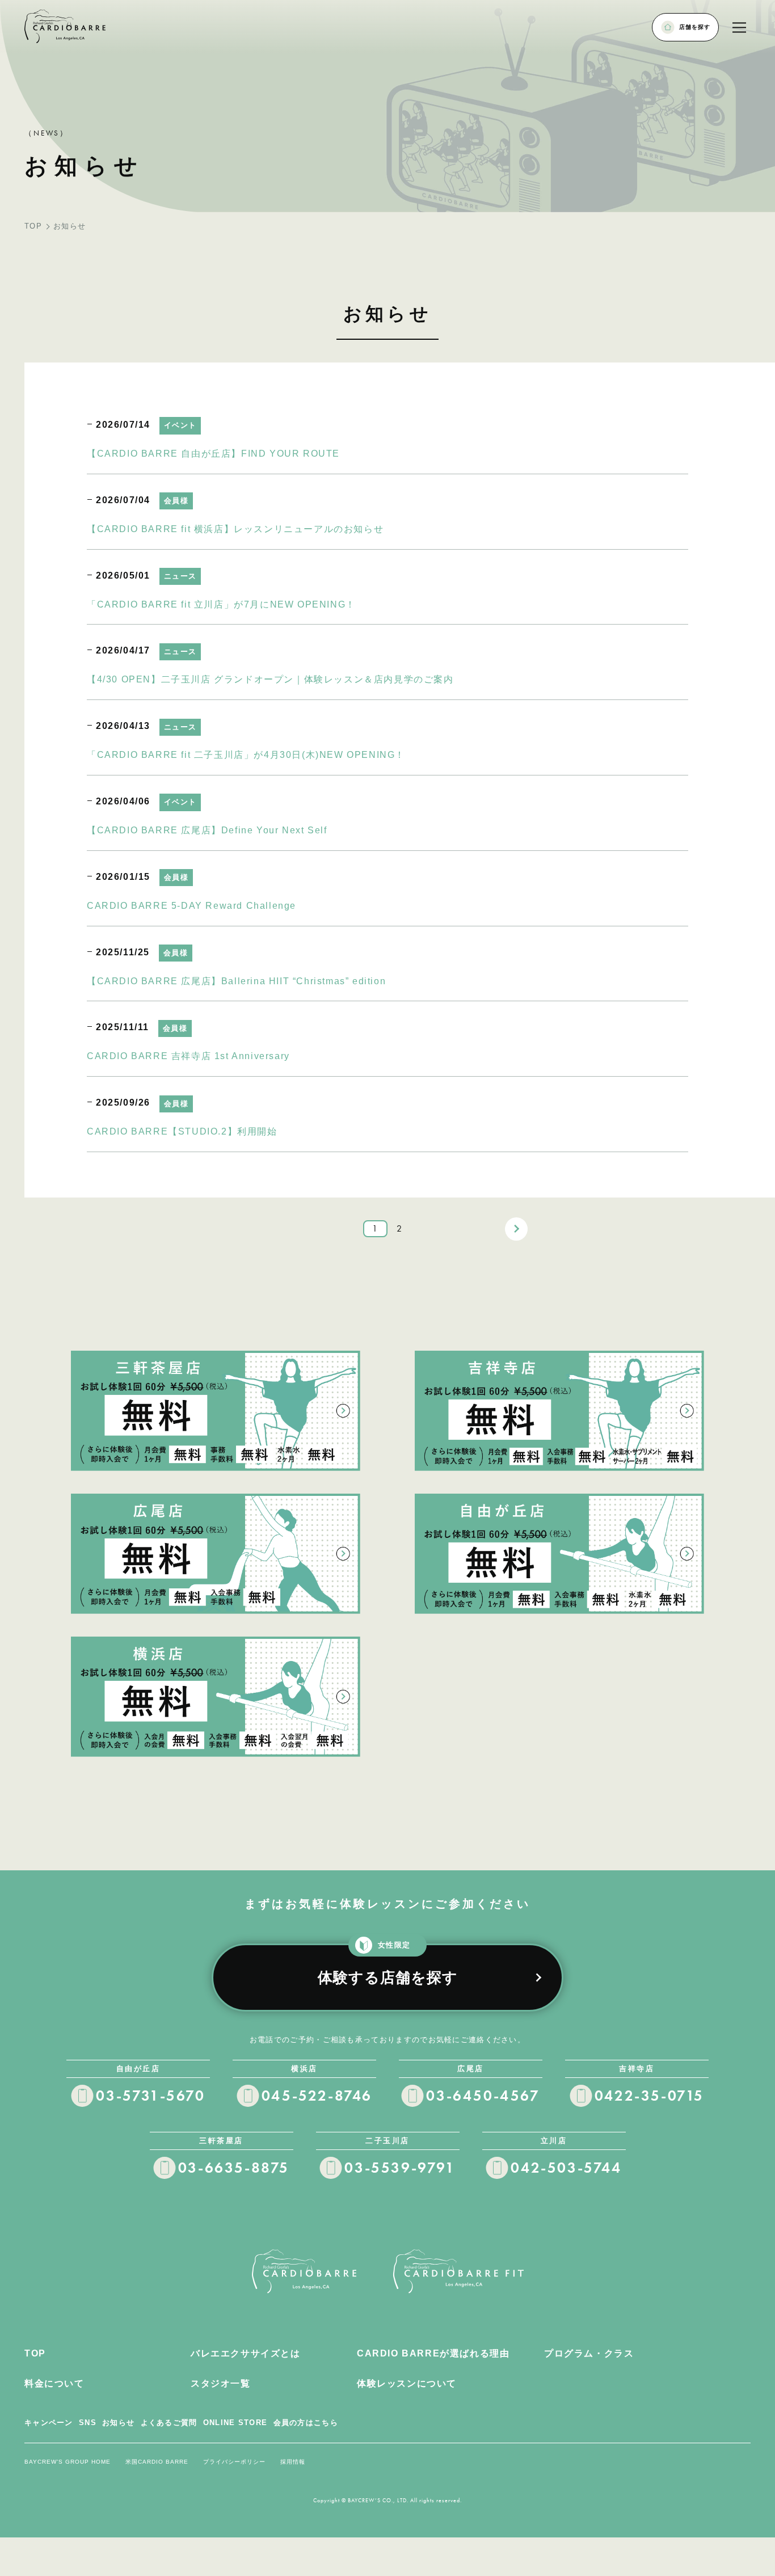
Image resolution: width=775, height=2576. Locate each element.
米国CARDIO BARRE (157, 2462)
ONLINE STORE (235, 2423)
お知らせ (118, 2423)
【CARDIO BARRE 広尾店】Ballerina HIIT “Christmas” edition (236, 981)
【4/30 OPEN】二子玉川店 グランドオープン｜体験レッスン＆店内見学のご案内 (270, 679)
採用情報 (293, 2462)
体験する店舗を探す (388, 1965)
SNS (88, 2423)
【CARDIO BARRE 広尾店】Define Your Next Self (207, 830)
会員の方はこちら (306, 2423)
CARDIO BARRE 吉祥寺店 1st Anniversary (188, 1056)
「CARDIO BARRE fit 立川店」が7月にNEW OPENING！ (221, 604)
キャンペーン (49, 2423)
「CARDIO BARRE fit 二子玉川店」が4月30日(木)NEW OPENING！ (246, 755)
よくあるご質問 (169, 2423)
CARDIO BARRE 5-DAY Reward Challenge (191, 906)
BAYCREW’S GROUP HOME (68, 2462)
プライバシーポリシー (234, 2462)
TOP (33, 226)
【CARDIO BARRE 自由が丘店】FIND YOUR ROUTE (213, 454)
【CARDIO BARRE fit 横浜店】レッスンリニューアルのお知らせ (235, 529)
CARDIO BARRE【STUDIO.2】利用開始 (182, 1131)
